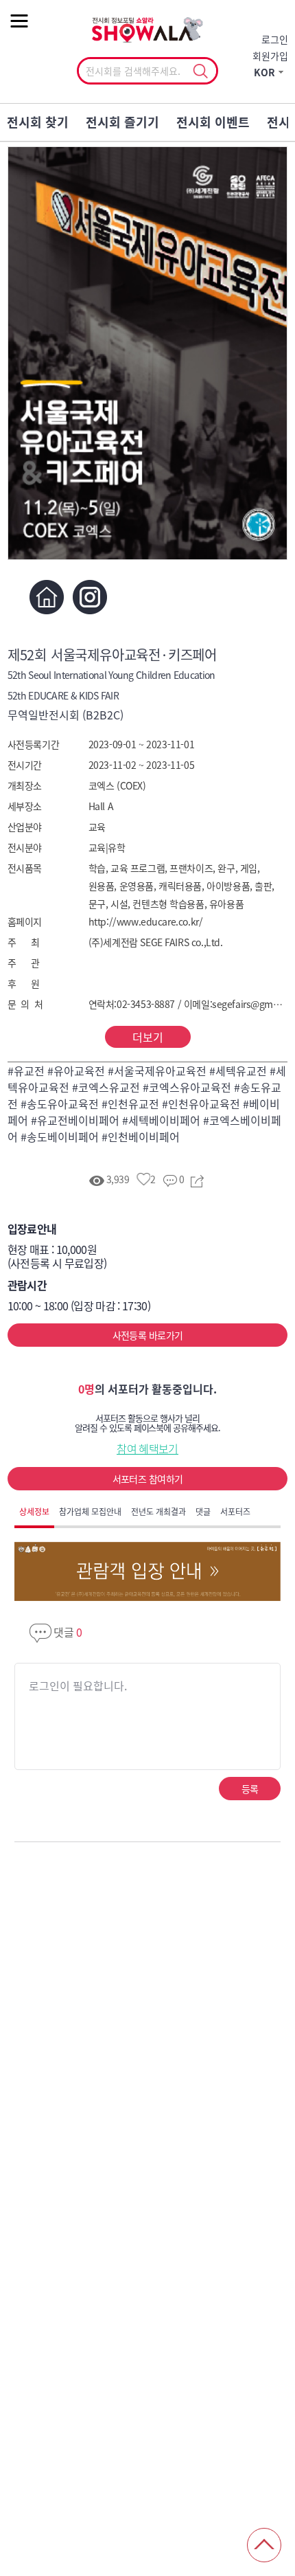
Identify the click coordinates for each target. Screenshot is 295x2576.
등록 (250, 1789)
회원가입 (270, 56)
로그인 (275, 39)
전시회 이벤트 (213, 122)
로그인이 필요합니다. (78, 1685)
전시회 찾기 (38, 122)
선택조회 (200, 71)
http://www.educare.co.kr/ (146, 921)
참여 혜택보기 (147, 1448)
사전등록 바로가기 (148, 1335)
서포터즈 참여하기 (148, 1479)
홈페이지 (47, 597)
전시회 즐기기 (122, 122)
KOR (264, 72)
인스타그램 (90, 597)
